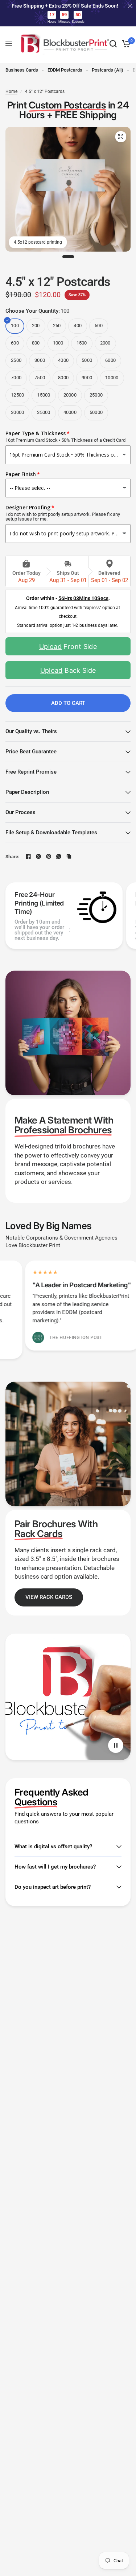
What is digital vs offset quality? (53, 1847)
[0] (125, 44)
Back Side (68, 670)
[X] (38, 856)
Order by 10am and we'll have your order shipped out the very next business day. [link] (39, 930)
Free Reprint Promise (31, 772)
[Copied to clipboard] (69, 856)
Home (11, 91)
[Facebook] (28, 856)
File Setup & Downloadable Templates (51, 833)
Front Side (68, 647)
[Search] (113, 44)
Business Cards (22, 70)
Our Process (20, 812)
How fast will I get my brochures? (55, 1867)
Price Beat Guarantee (31, 752)
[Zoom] (121, 137)
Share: (13, 857)
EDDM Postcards (65, 70)
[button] (49, 1597)
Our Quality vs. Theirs (31, 731)
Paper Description (27, 792)
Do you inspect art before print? (53, 1887)
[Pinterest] (49, 856)
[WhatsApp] (59, 856)
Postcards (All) (108, 70)
